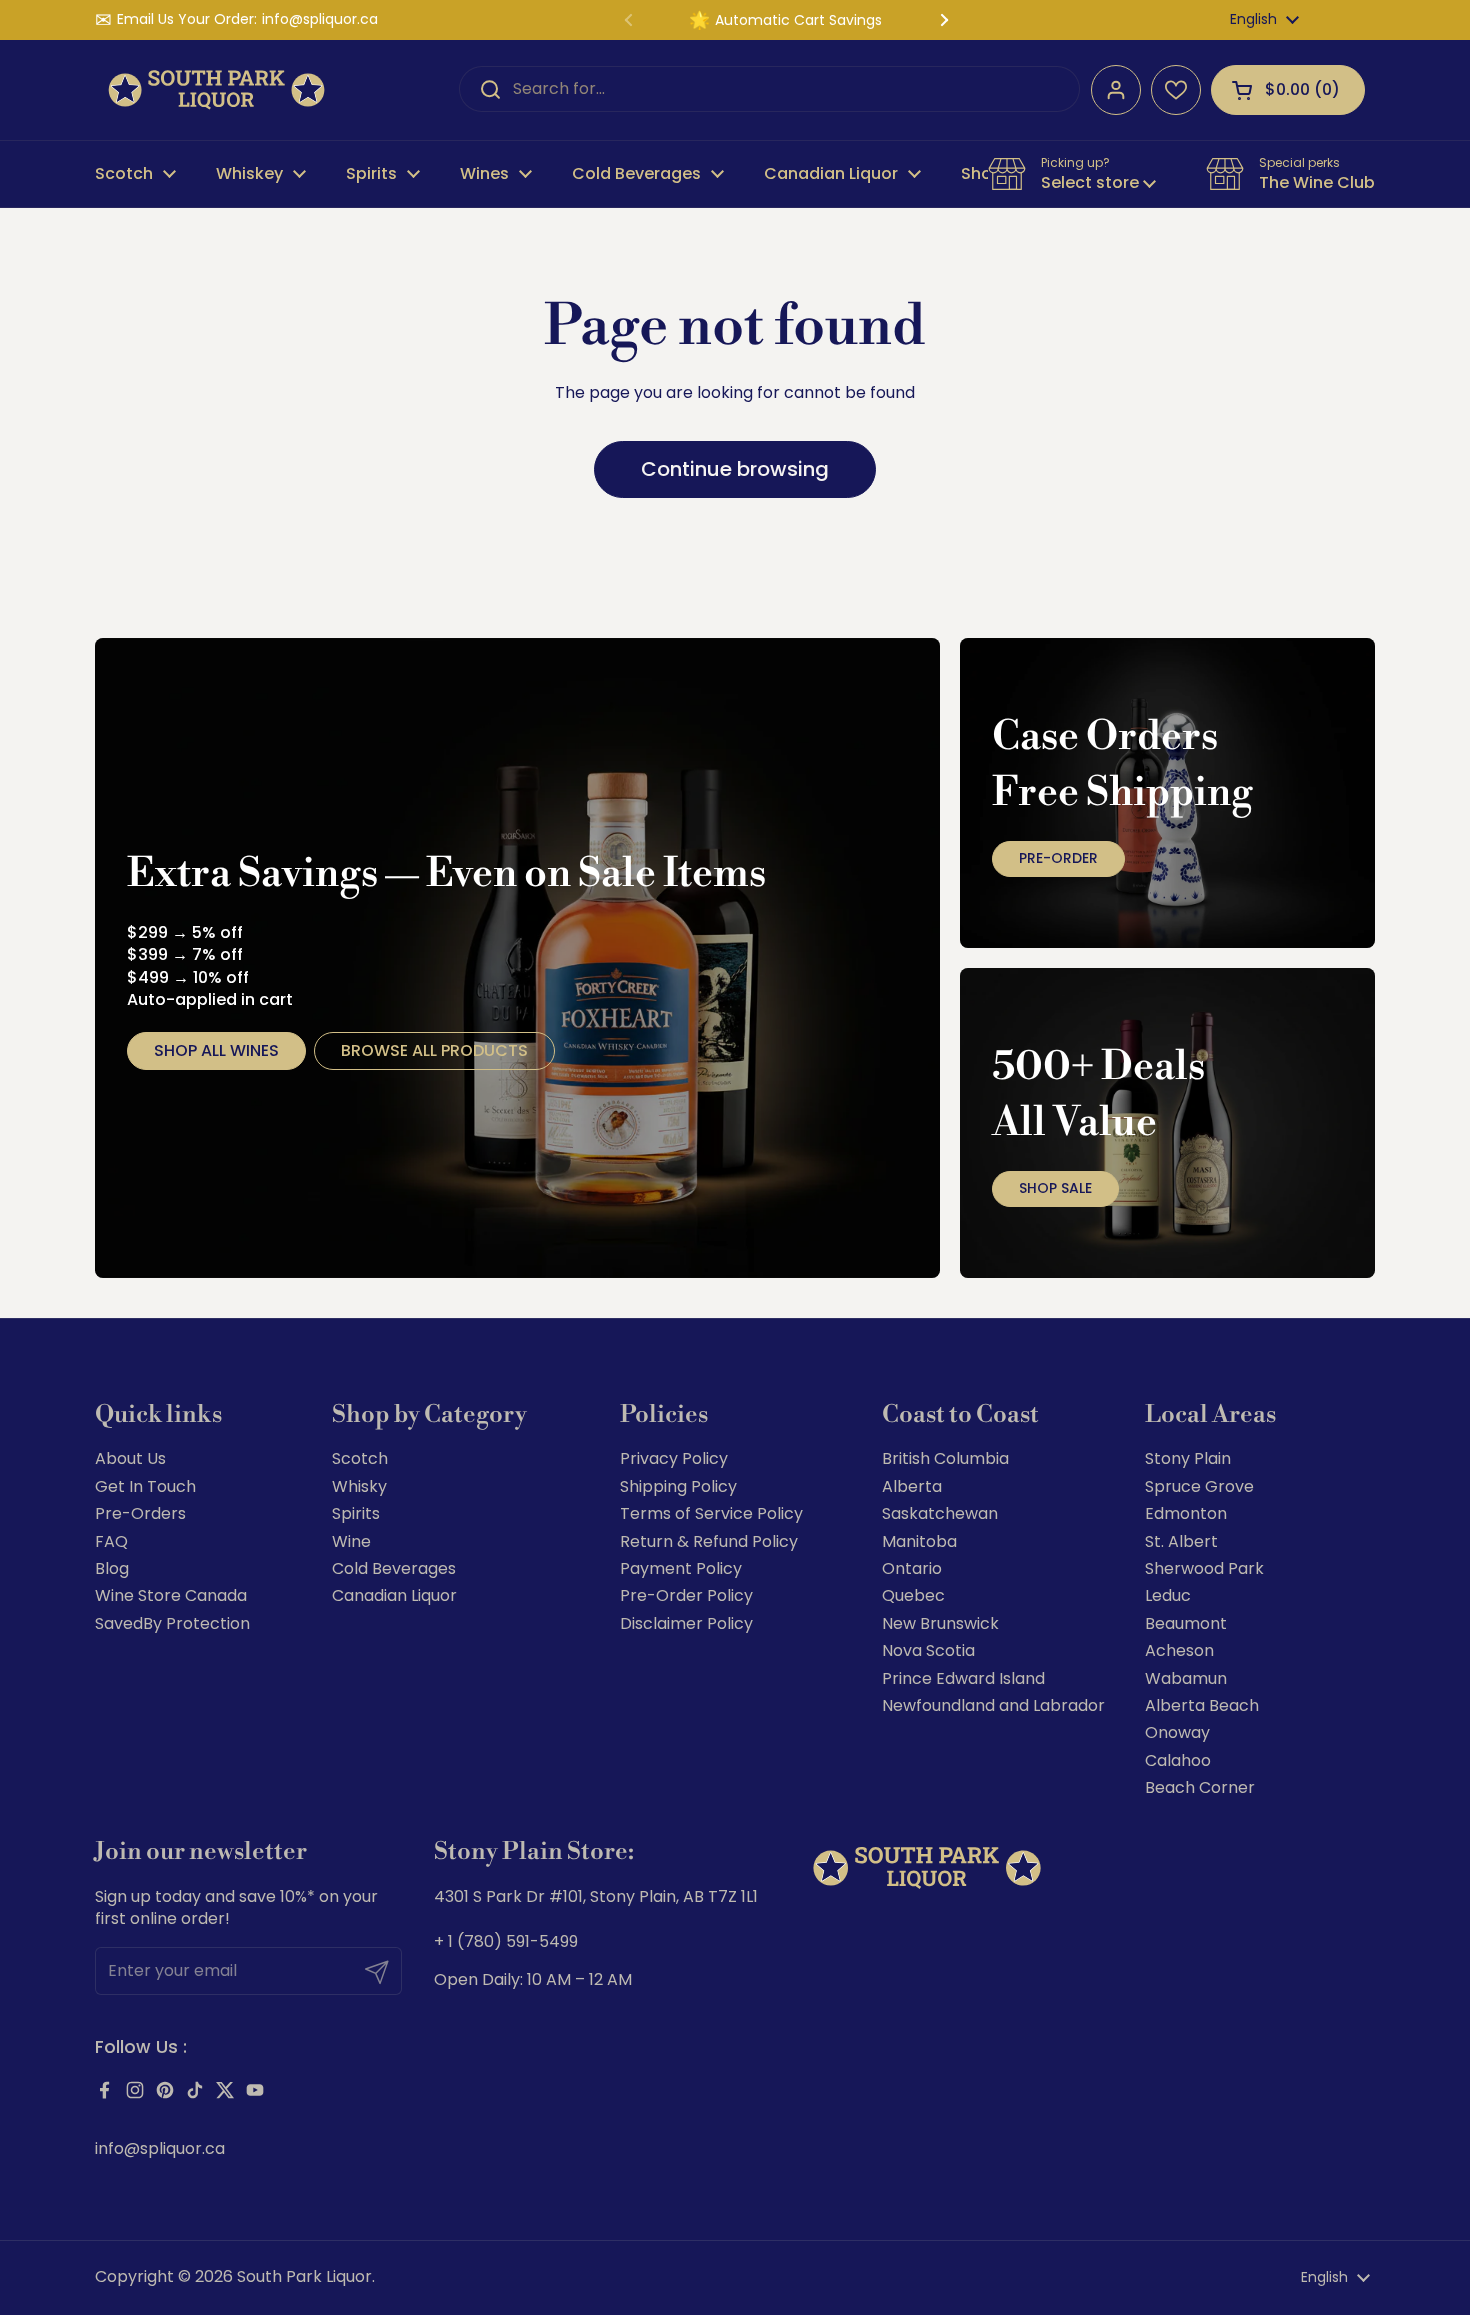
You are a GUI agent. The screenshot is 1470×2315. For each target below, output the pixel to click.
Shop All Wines (216, 1050)
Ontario (912, 1568)
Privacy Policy (674, 1458)
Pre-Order (1058, 858)
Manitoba (919, 1541)
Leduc (1168, 1595)
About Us (130, 1458)
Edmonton (1186, 1513)
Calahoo (1178, 1760)
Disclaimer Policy (686, 1623)
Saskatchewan (940, 1513)
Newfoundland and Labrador (993, 1705)
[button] (1288, 90)
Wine (351, 1541)
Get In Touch (145, 1486)
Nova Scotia (928, 1650)
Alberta (912, 1486)
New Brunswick (940, 1623)
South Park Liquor (304, 2276)
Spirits (356, 1513)
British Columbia (945, 1458)
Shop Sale (1055, 1188)
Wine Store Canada (171, 1595)
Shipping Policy (678, 1486)
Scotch (360, 1458)
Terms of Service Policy (711, 1513)
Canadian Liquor (394, 1595)
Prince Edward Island (963, 1678)
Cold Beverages (394, 1568)
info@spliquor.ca (320, 19)
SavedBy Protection (172, 1623)
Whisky (359, 1486)
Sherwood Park (1204, 1568)
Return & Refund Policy (709, 1541)
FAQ (111, 1541)
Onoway (1177, 1732)
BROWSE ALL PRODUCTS (434, 1050)
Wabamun (1186, 1678)
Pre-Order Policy (686, 1595)
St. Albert (1181, 1541)
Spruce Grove (1199, 1486)
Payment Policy (681, 1568)
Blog (112, 1568)
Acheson (1179, 1650)
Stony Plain (1188, 1458)
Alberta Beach (1202, 1705)
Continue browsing (735, 469)
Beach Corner (1200, 1787)
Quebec (913, 1595)
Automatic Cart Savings (798, 20)
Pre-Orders (140, 1513)
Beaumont (1186, 1623)
